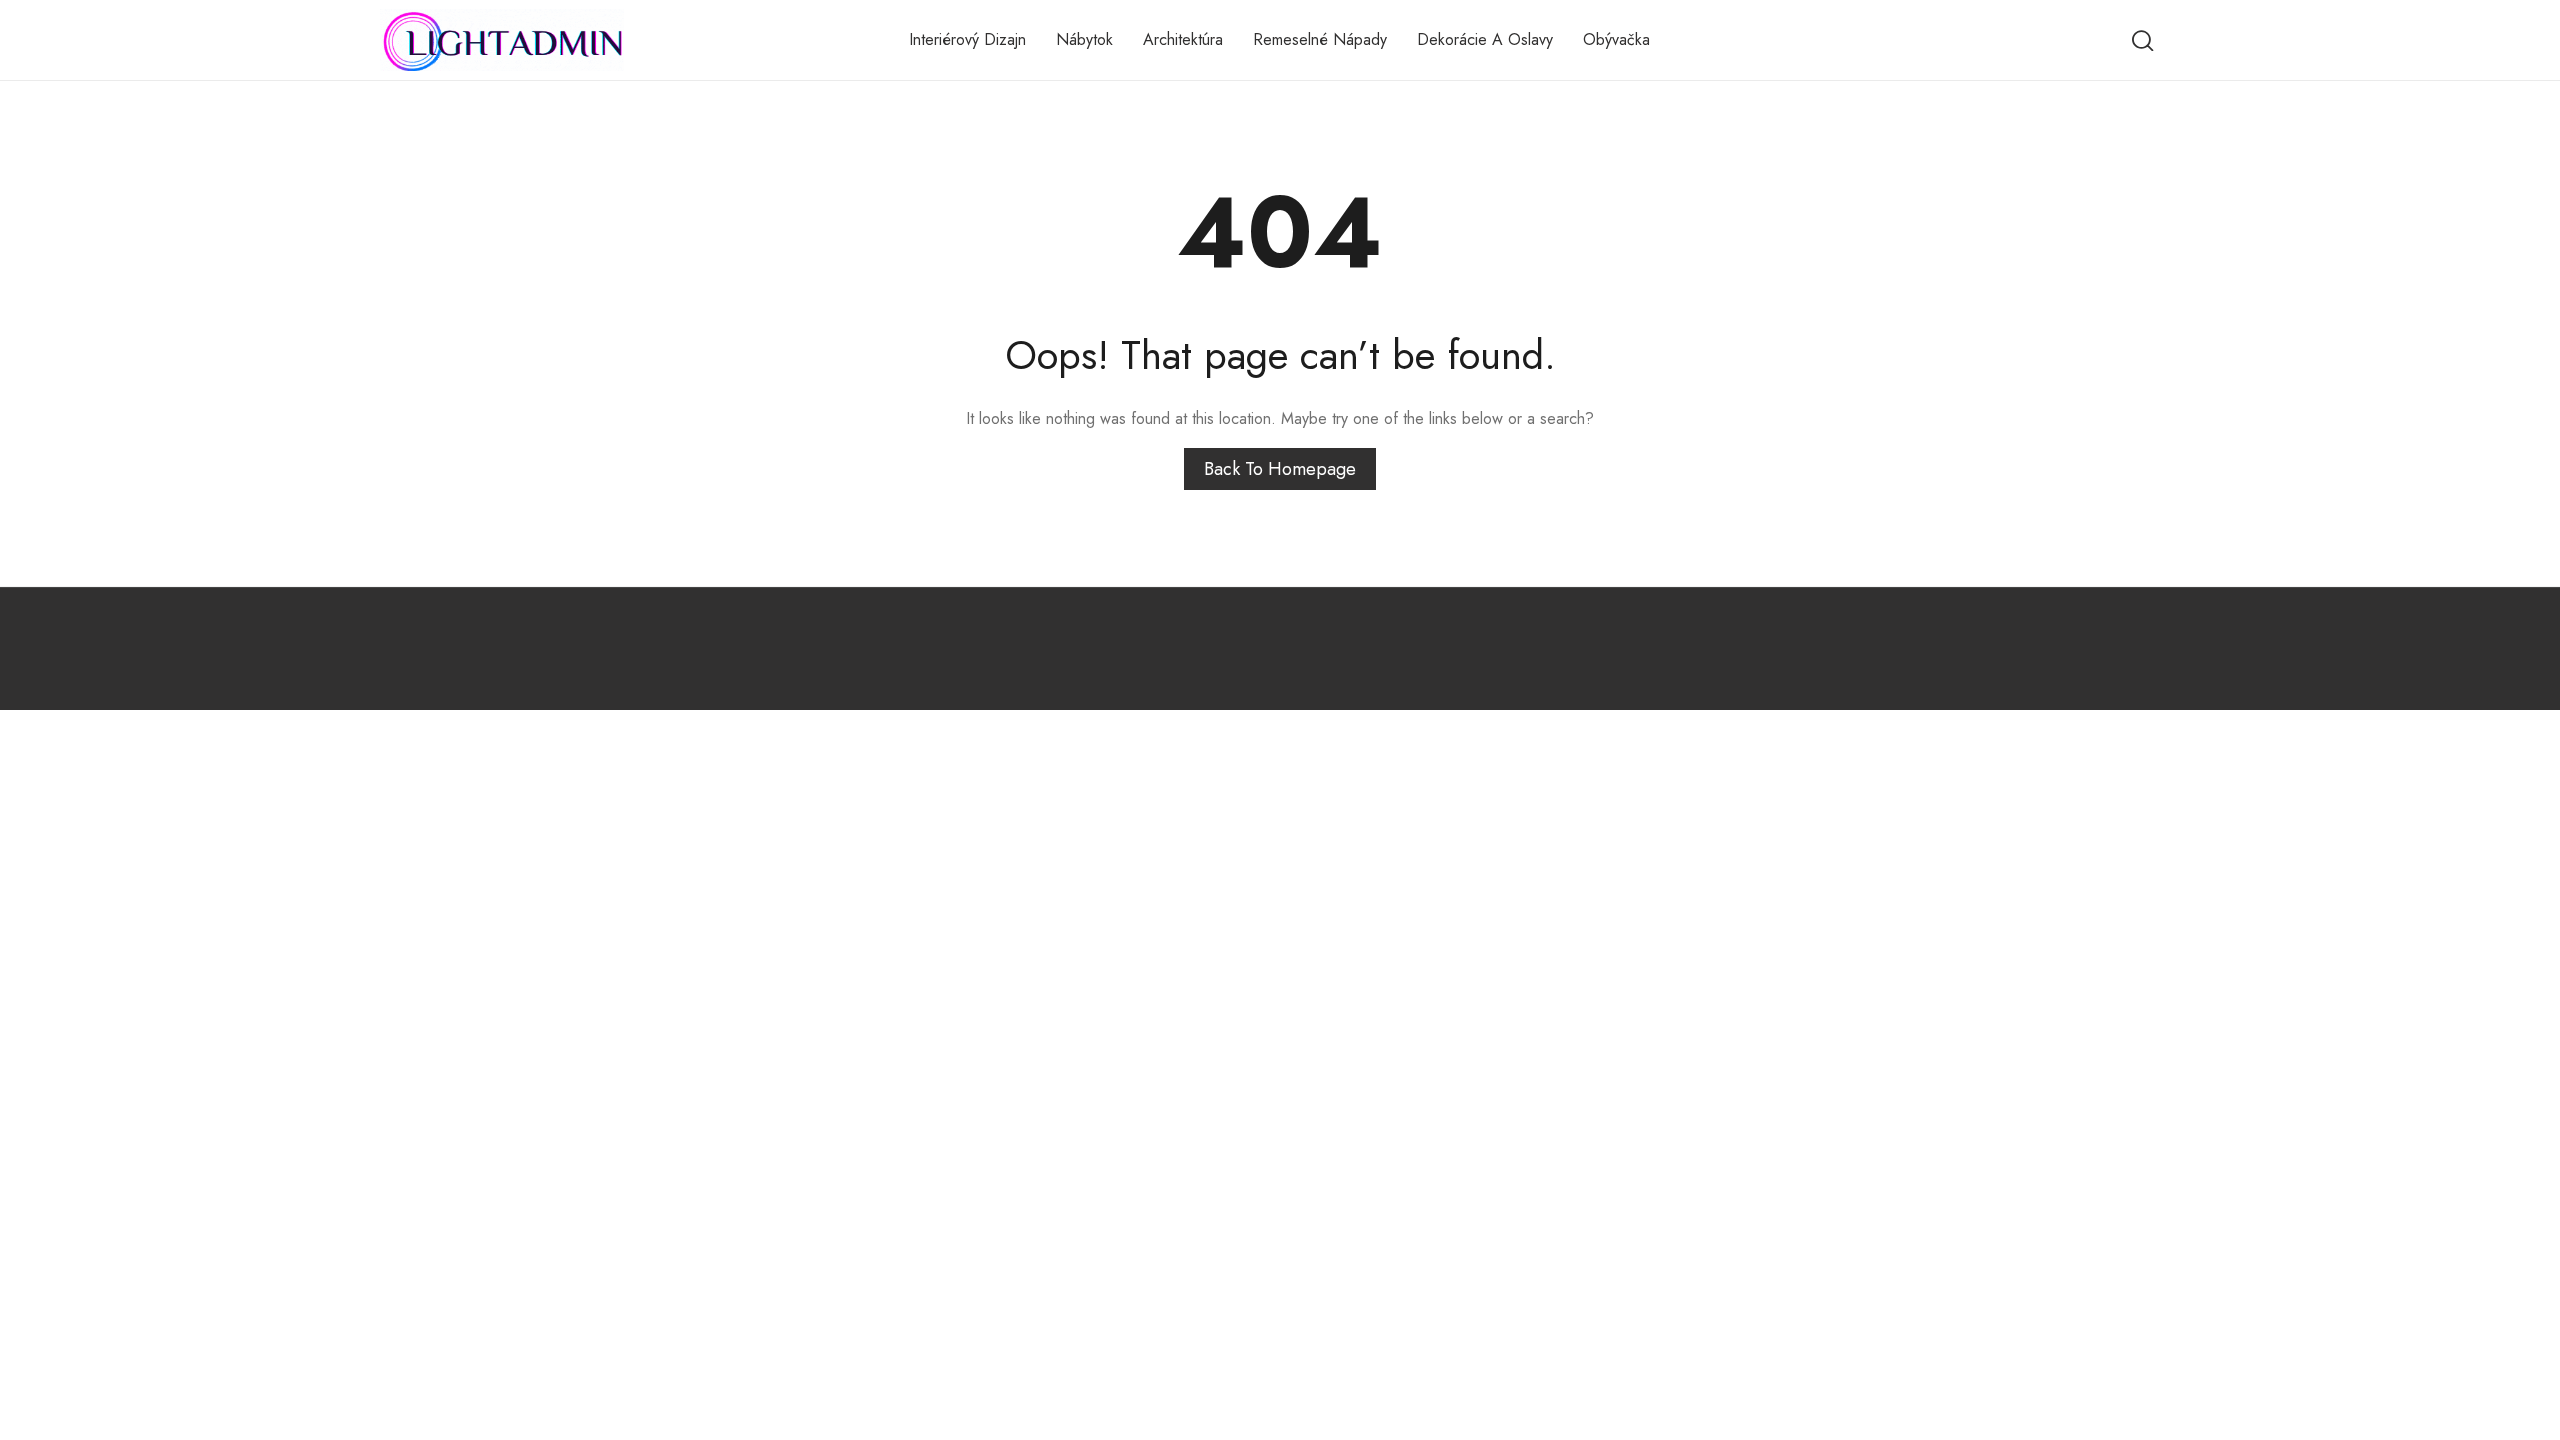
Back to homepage (1280, 469)
